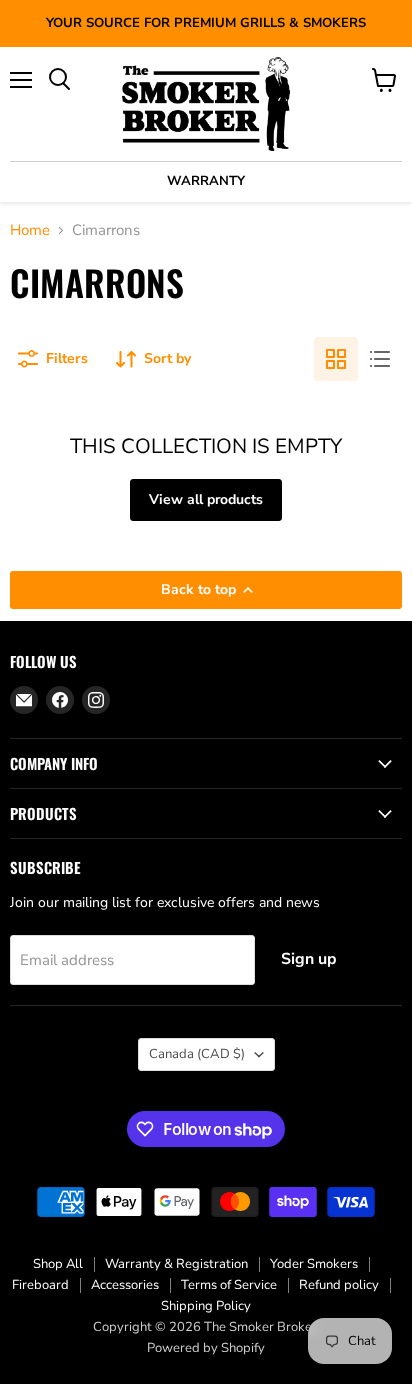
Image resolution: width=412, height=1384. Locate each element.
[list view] (380, 359)
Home (30, 230)
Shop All (58, 1264)
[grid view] (336, 359)
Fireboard (40, 1285)
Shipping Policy (206, 1306)
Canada (197, 1054)
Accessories (125, 1285)
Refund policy (339, 1285)
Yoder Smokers (314, 1264)
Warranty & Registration (176, 1264)
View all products (206, 499)
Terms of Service (229, 1285)
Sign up (309, 959)
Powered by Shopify (206, 1348)
